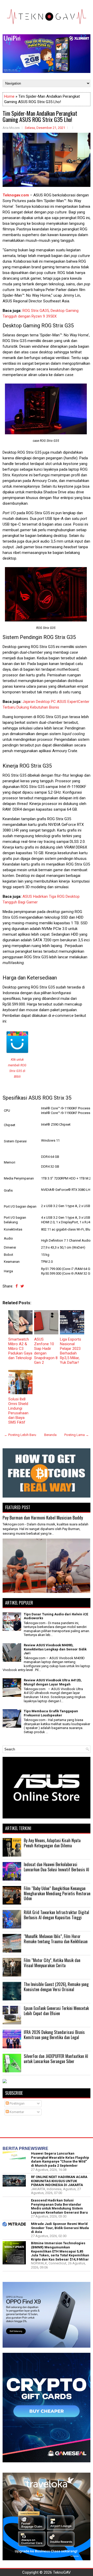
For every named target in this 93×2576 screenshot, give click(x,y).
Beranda (50, 1435)
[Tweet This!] (22, 1286)
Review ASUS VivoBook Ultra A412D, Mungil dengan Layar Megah (53, 1682)
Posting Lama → (77, 1435)
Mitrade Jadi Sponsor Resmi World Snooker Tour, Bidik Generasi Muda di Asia (60, 2228)
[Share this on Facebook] (17, 1286)
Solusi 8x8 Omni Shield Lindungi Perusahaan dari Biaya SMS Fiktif (18, 1411)
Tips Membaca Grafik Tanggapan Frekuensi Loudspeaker (51, 1713)
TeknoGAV (62, 2572)
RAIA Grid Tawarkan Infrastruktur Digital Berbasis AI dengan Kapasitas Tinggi (56, 1915)
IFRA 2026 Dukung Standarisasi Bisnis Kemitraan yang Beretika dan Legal (54, 2035)
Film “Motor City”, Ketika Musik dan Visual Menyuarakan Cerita (52, 1963)
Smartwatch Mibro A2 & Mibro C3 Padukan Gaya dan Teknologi (20, 1349)
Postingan (17, 2103)
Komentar (16, 2112)
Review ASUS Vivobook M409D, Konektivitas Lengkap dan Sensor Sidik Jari (55, 1649)
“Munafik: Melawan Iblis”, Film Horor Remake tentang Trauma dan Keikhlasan (56, 1939)
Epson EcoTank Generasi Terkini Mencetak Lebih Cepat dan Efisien (56, 2011)
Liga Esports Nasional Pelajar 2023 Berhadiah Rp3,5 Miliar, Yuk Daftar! (71, 1351)
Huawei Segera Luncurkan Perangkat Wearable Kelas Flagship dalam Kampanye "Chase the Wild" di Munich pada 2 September (60, 2159)
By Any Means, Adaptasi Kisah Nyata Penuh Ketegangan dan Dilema (52, 1843)
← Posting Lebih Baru (20, 1435)
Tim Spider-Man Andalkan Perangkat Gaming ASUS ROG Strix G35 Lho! (40, 116)
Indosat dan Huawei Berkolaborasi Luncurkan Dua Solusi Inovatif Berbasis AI (56, 1867)
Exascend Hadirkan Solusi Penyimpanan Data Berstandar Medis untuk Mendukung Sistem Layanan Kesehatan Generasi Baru (59, 2206)
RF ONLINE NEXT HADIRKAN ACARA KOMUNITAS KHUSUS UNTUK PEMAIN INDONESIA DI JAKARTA (59, 2181)
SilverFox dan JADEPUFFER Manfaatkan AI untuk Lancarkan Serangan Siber (56, 2059)
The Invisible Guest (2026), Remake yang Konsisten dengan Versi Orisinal (56, 1987)
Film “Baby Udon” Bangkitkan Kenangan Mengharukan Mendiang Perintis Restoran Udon (57, 1893)
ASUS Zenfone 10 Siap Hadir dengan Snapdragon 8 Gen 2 (46, 1351)
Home (9, 96)
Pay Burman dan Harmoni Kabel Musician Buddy (43, 1518)
